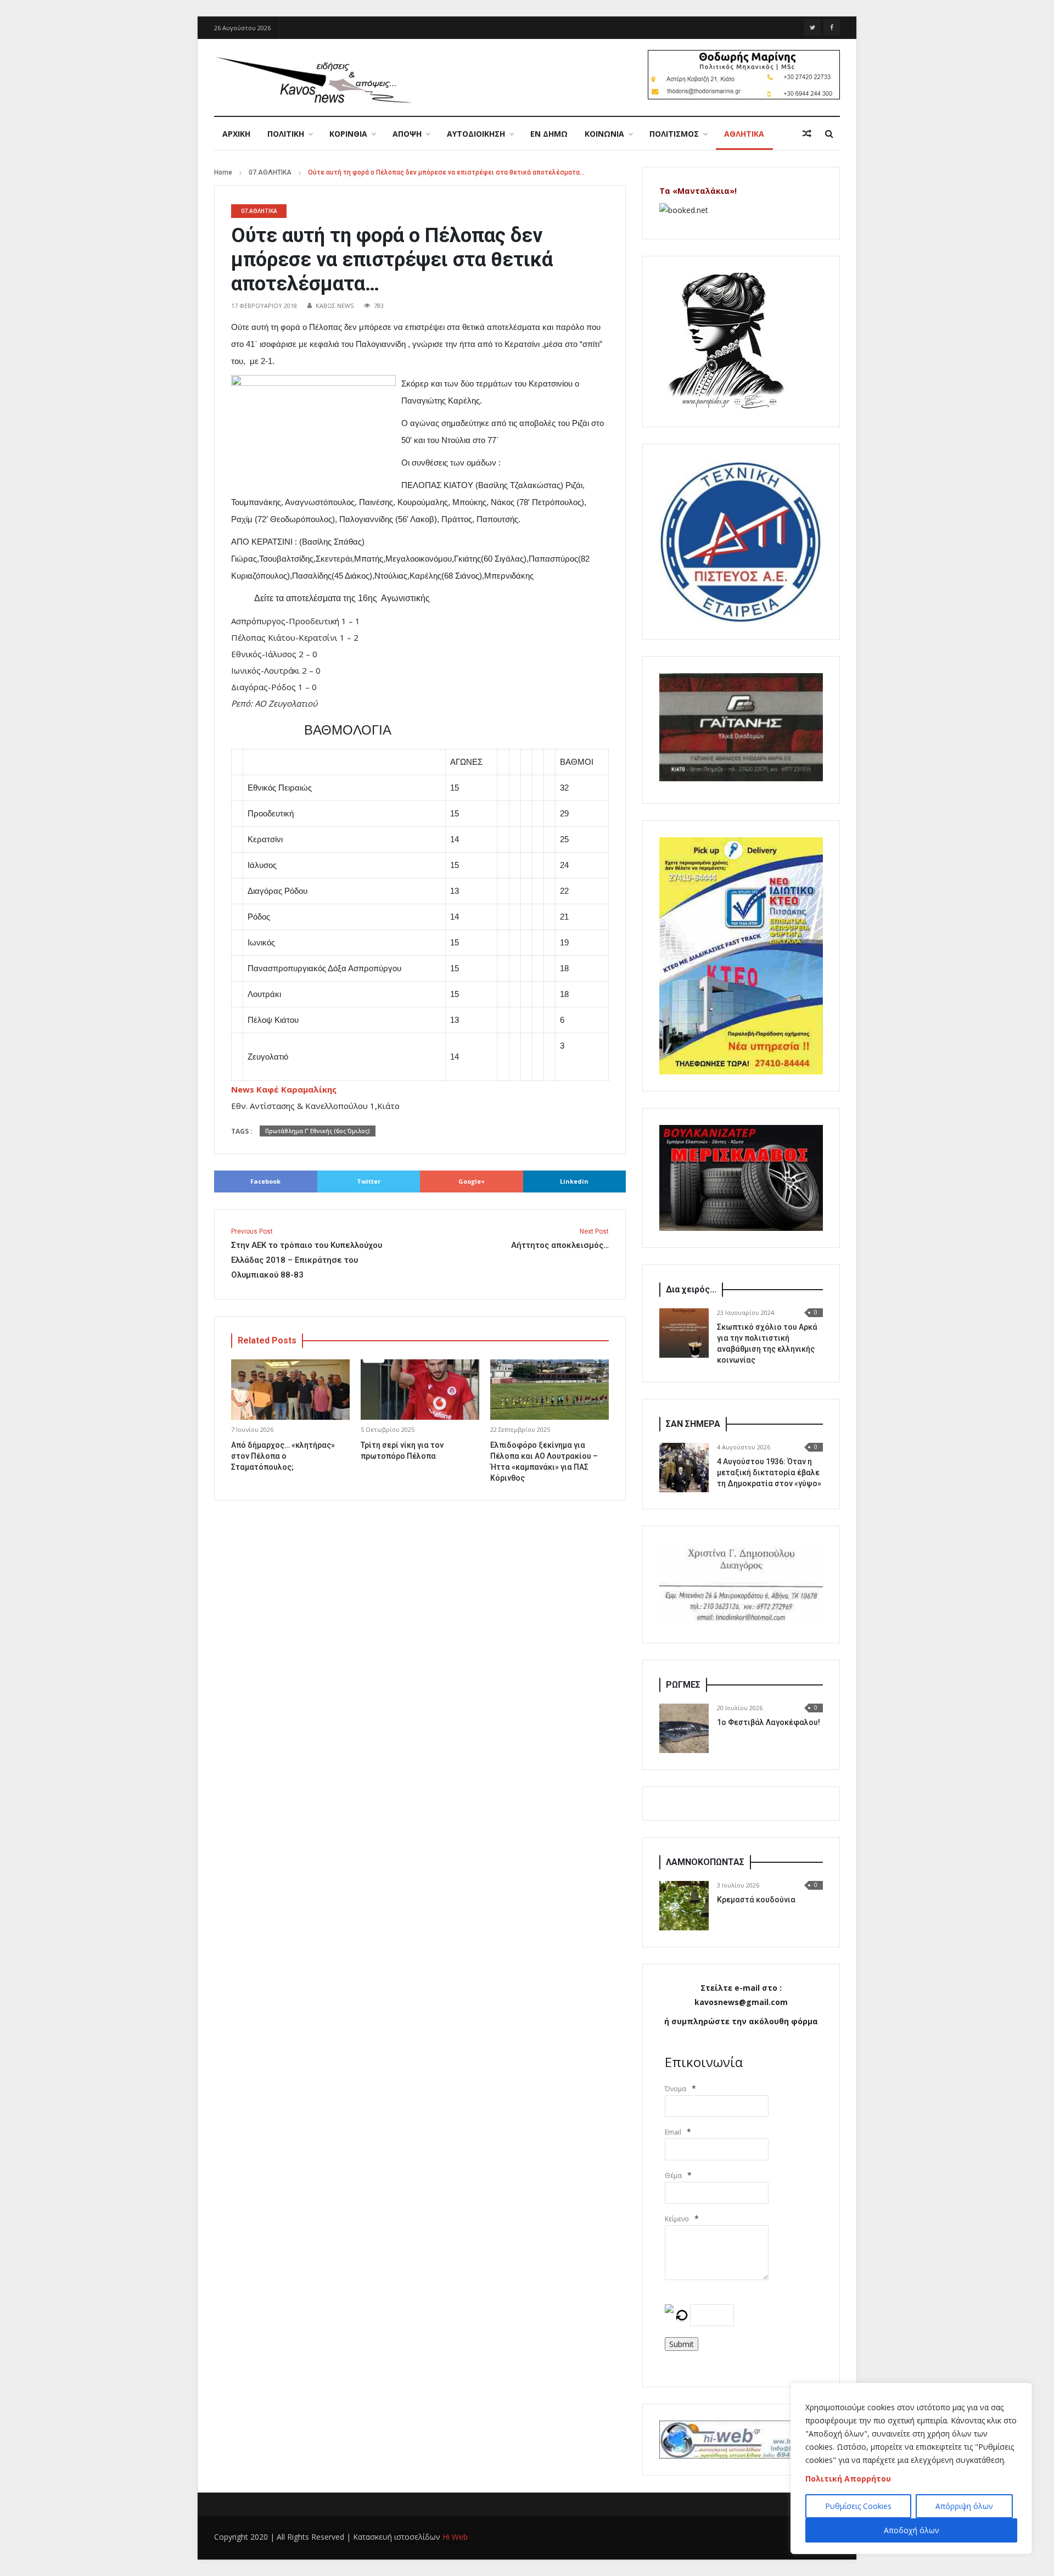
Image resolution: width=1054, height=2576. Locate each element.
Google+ (472, 1181)
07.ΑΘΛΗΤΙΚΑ (270, 172)
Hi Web (455, 2537)
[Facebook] (832, 27)
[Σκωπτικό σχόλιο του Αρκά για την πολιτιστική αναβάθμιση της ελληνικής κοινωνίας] (684, 1333)
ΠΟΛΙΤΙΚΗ (286, 134)
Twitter (369, 1181)
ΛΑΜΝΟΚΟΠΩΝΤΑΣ (705, 1862)
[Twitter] (812, 27)
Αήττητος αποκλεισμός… (560, 1239)
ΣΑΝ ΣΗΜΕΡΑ (693, 1424)
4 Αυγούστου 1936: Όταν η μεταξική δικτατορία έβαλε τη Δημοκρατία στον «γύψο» (769, 1472)
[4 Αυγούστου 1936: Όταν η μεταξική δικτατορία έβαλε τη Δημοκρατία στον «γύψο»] (684, 1468)
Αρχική (236, 134)
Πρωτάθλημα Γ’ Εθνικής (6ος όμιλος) (318, 1131)
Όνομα (675, 2089)
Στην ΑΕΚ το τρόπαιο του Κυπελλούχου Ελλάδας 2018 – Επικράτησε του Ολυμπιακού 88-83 (307, 1254)
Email (673, 2132)
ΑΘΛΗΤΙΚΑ (744, 134)
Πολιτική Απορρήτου (848, 2479)
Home (223, 172)
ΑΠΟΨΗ (407, 134)
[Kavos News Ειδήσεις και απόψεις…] (313, 79)
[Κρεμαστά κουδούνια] (684, 1906)
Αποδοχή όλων (912, 2530)
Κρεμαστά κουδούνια (756, 1900)
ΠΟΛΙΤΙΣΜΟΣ (674, 134)
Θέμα (673, 2175)
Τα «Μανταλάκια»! (698, 191)
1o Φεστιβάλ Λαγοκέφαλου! (769, 1722)
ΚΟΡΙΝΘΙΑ (348, 134)
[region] (911, 2468)
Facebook (265, 1181)
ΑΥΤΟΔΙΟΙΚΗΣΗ (476, 134)
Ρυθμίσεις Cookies (858, 2506)
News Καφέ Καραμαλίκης (284, 1089)
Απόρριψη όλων (964, 2506)
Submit (682, 2344)
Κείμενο (677, 2219)
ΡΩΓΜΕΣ (683, 1685)
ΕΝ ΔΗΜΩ (549, 134)
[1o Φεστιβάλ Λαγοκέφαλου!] (684, 1728)
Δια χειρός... (691, 1289)
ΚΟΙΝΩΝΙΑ (604, 134)
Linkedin (574, 1181)
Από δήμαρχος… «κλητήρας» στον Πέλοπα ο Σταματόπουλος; (283, 1456)
